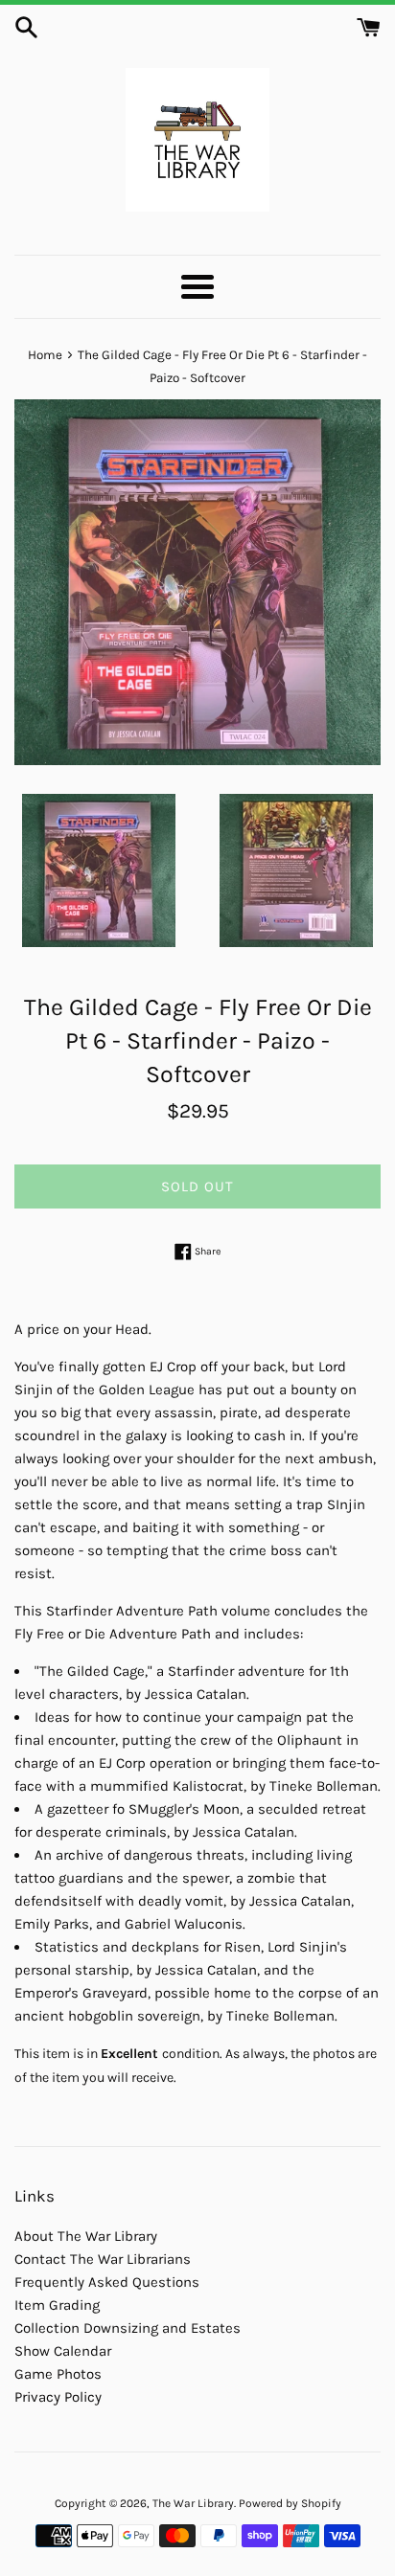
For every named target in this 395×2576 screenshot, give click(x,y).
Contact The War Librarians (103, 2259)
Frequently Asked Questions (107, 2282)
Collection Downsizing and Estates (128, 2328)
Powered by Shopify (290, 2503)
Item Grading (57, 2305)
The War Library (193, 2503)
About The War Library (86, 2236)
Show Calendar (63, 2351)
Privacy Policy (58, 2397)
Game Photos (58, 2374)
